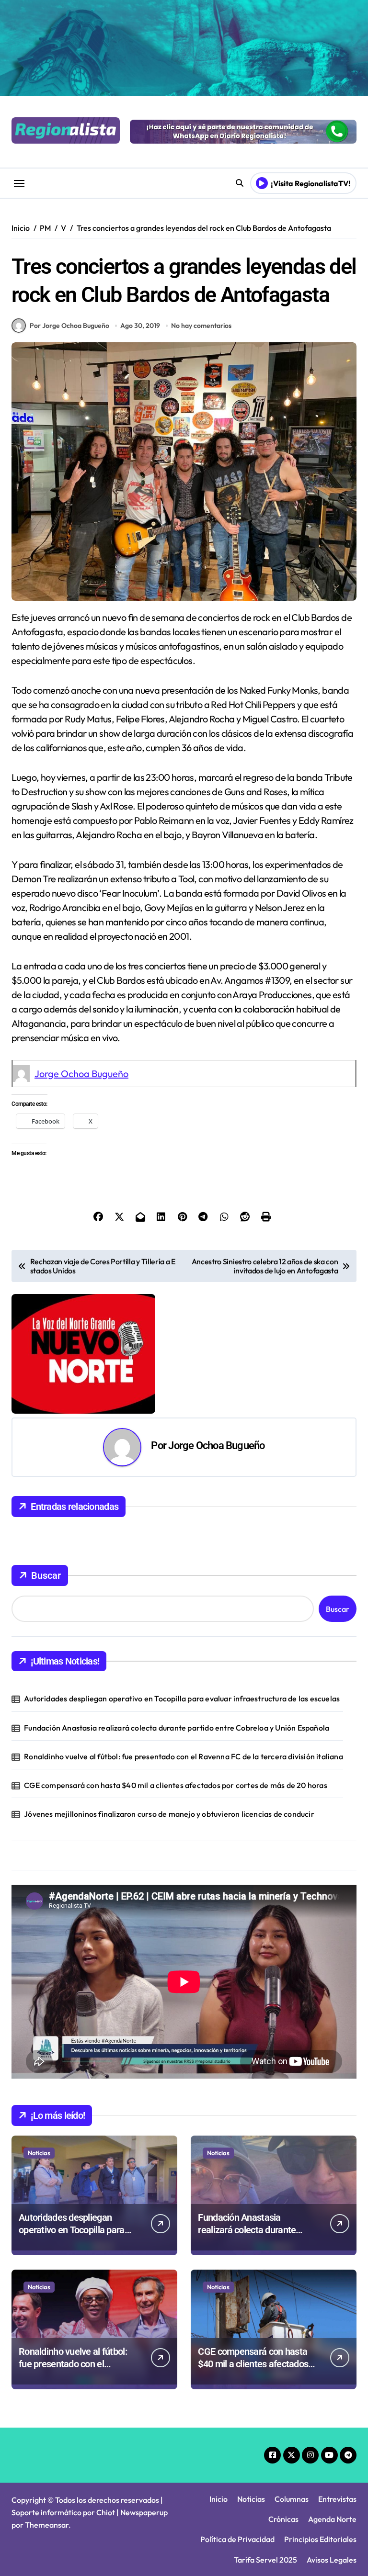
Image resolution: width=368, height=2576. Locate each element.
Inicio (218, 2499)
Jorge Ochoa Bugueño (81, 1074)
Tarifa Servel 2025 (265, 2560)
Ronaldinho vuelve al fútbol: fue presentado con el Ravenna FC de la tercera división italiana (184, 1756)
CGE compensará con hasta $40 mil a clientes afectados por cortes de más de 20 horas (176, 1785)
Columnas (292, 2499)
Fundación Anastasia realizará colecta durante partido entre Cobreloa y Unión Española (177, 1728)
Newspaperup (144, 2512)
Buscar (46, 1575)
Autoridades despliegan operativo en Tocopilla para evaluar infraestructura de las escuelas (182, 1699)
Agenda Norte (332, 2519)
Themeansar (47, 2525)
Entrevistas (337, 2499)
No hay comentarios (201, 326)
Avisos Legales (332, 2560)
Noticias (39, 2153)
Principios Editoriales (320, 2539)
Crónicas (283, 2519)
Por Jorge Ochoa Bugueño (69, 326)
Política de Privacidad (237, 2539)
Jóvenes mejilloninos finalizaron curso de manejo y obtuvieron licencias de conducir (169, 1814)
